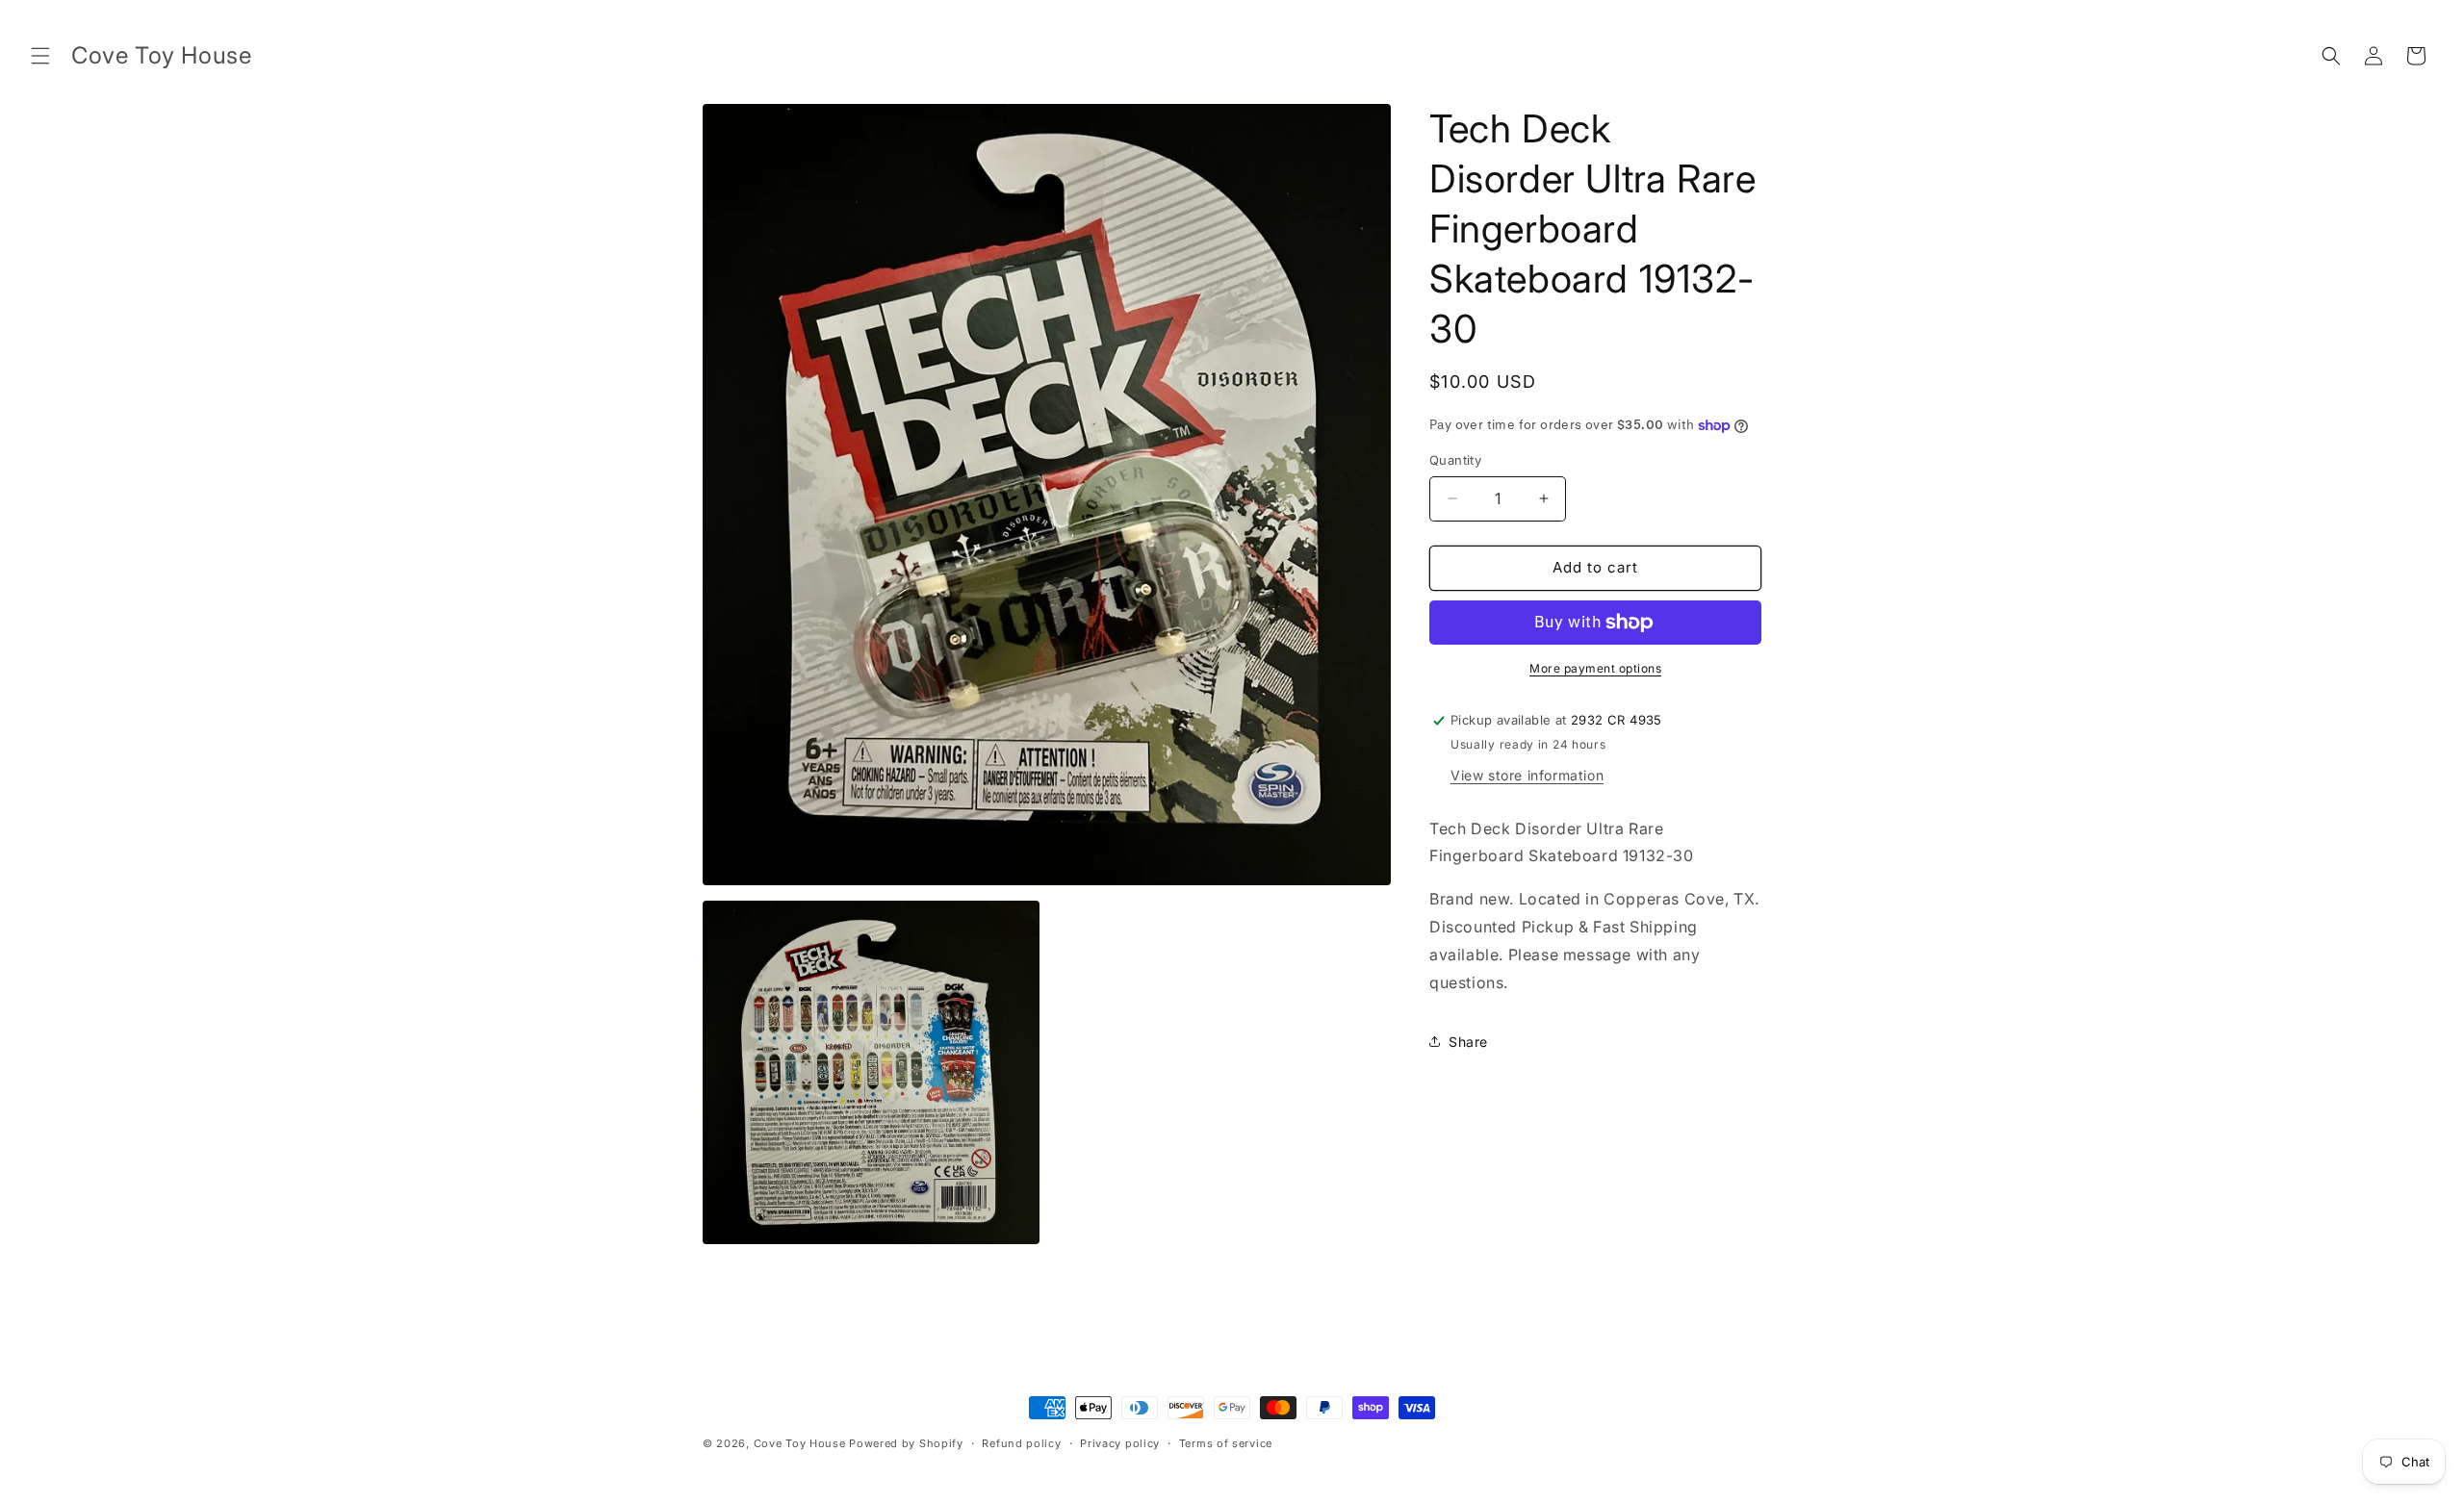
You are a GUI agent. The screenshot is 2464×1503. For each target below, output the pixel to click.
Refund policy (1021, 1442)
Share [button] (1468, 1042)
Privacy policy (1120, 1442)
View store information (1527, 775)
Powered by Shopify (906, 1443)
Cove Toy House (800, 1443)
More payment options (1595, 668)
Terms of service (1226, 1442)
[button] (40, 56)
